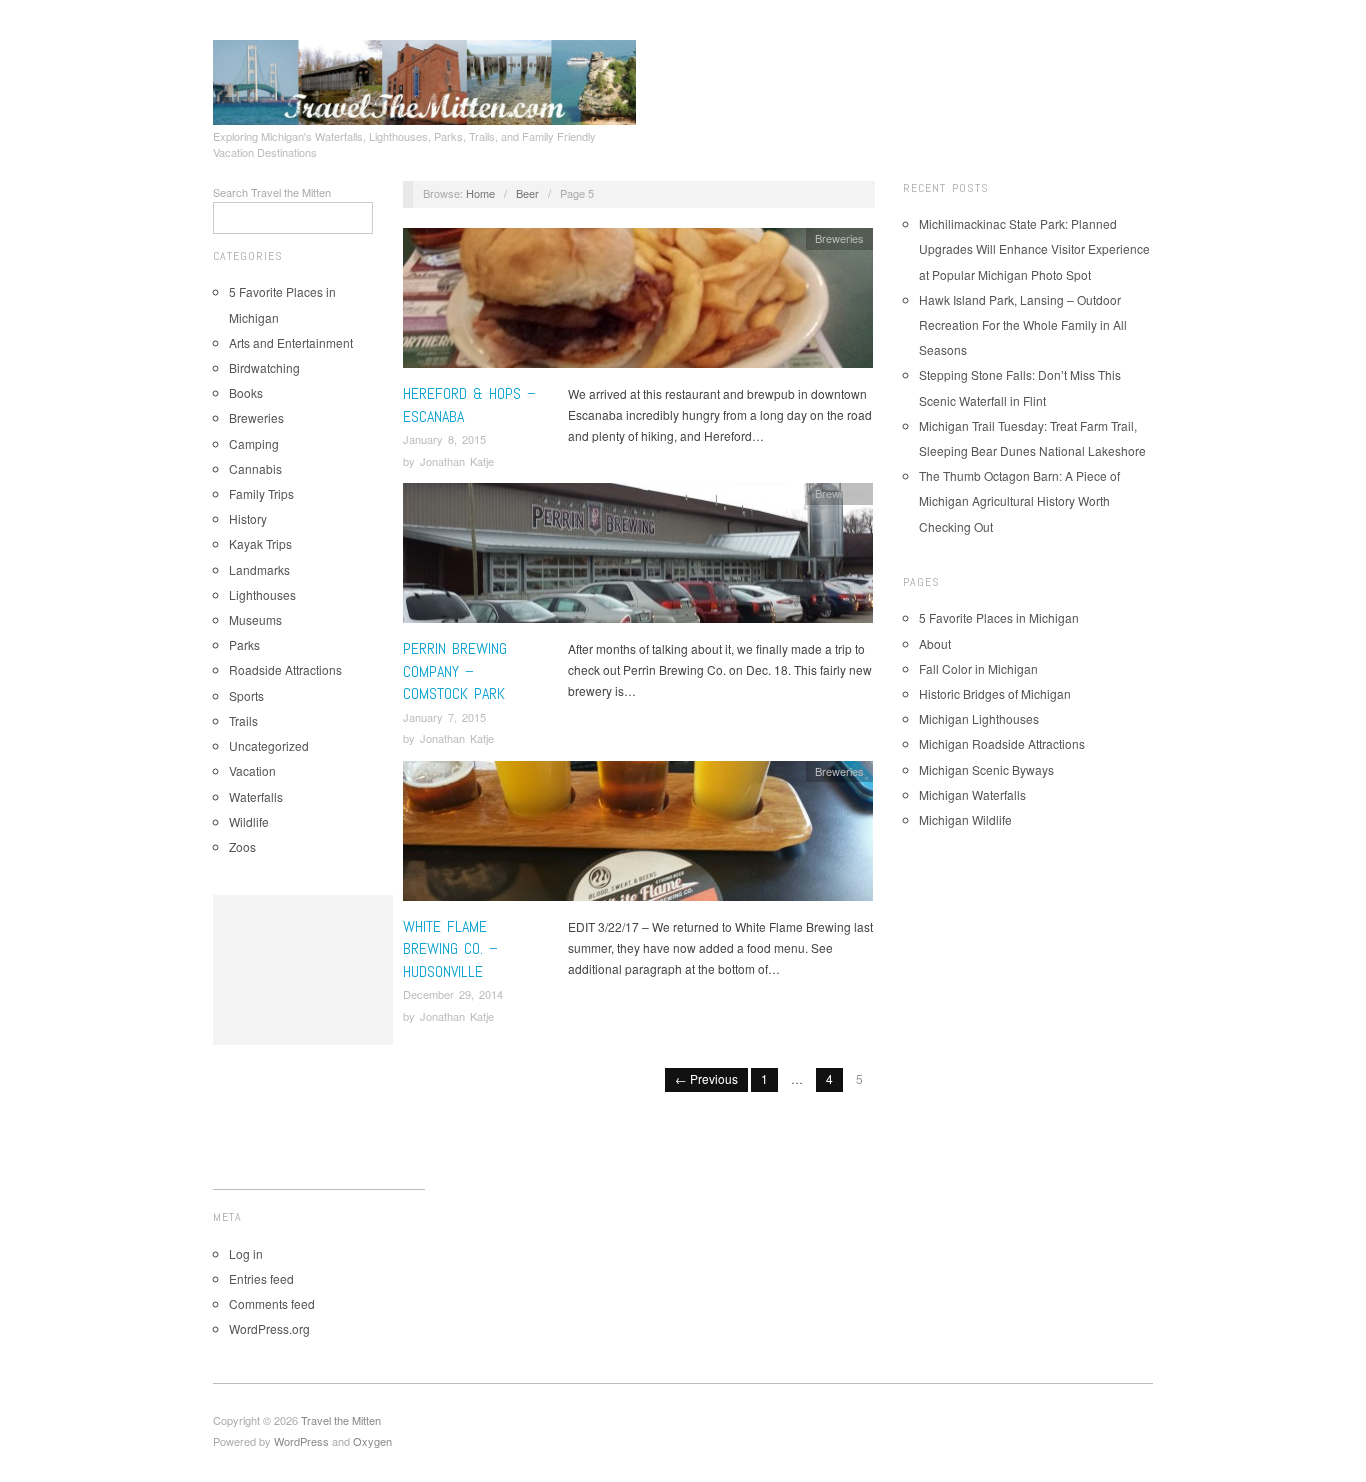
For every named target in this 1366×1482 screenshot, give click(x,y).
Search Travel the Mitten (272, 192)
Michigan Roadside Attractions (1002, 743)
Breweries (256, 417)
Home (480, 193)
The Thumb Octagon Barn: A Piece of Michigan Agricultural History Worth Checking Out (1019, 500)
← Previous (706, 1078)
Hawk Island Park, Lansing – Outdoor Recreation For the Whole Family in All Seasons (1023, 324)
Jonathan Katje (457, 461)
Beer (527, 193)
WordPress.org (269, 1328)
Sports (246, 695)
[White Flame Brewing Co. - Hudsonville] (638, 835)
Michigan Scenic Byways (986, 769)
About (935, 643)
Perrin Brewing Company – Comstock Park (455, 671)
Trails (243, 720)
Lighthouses (262, 594)
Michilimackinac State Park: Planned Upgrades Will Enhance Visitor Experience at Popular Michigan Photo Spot (1034, 248)
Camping (254, 443)
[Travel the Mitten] (424, 79)
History (248, 518)
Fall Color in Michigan (978, 668)
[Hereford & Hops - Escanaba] (638, 303)
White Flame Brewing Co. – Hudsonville (450, 949)
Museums (255, 619)
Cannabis (255, 468)
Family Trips (261, 493)
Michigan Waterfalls (972, 794)
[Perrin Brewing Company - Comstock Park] (638, 558)
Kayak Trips (260, 543)
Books (246, 392)
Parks (244, 644)
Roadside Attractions (285, 669)
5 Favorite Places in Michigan (999, 617)
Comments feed (272, 1303)
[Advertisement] (303, 970)
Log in (246, 1253)
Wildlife (249, 821)
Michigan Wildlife (965, 819)
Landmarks (259, 569)
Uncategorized (269, 745)
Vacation (252, 770)
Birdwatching (264, 367)
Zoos (242, 846)
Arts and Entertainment (291, 342)
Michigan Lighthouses (979, 718)
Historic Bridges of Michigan (995, 693)
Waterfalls (256, 796)
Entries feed (261, 1278)
